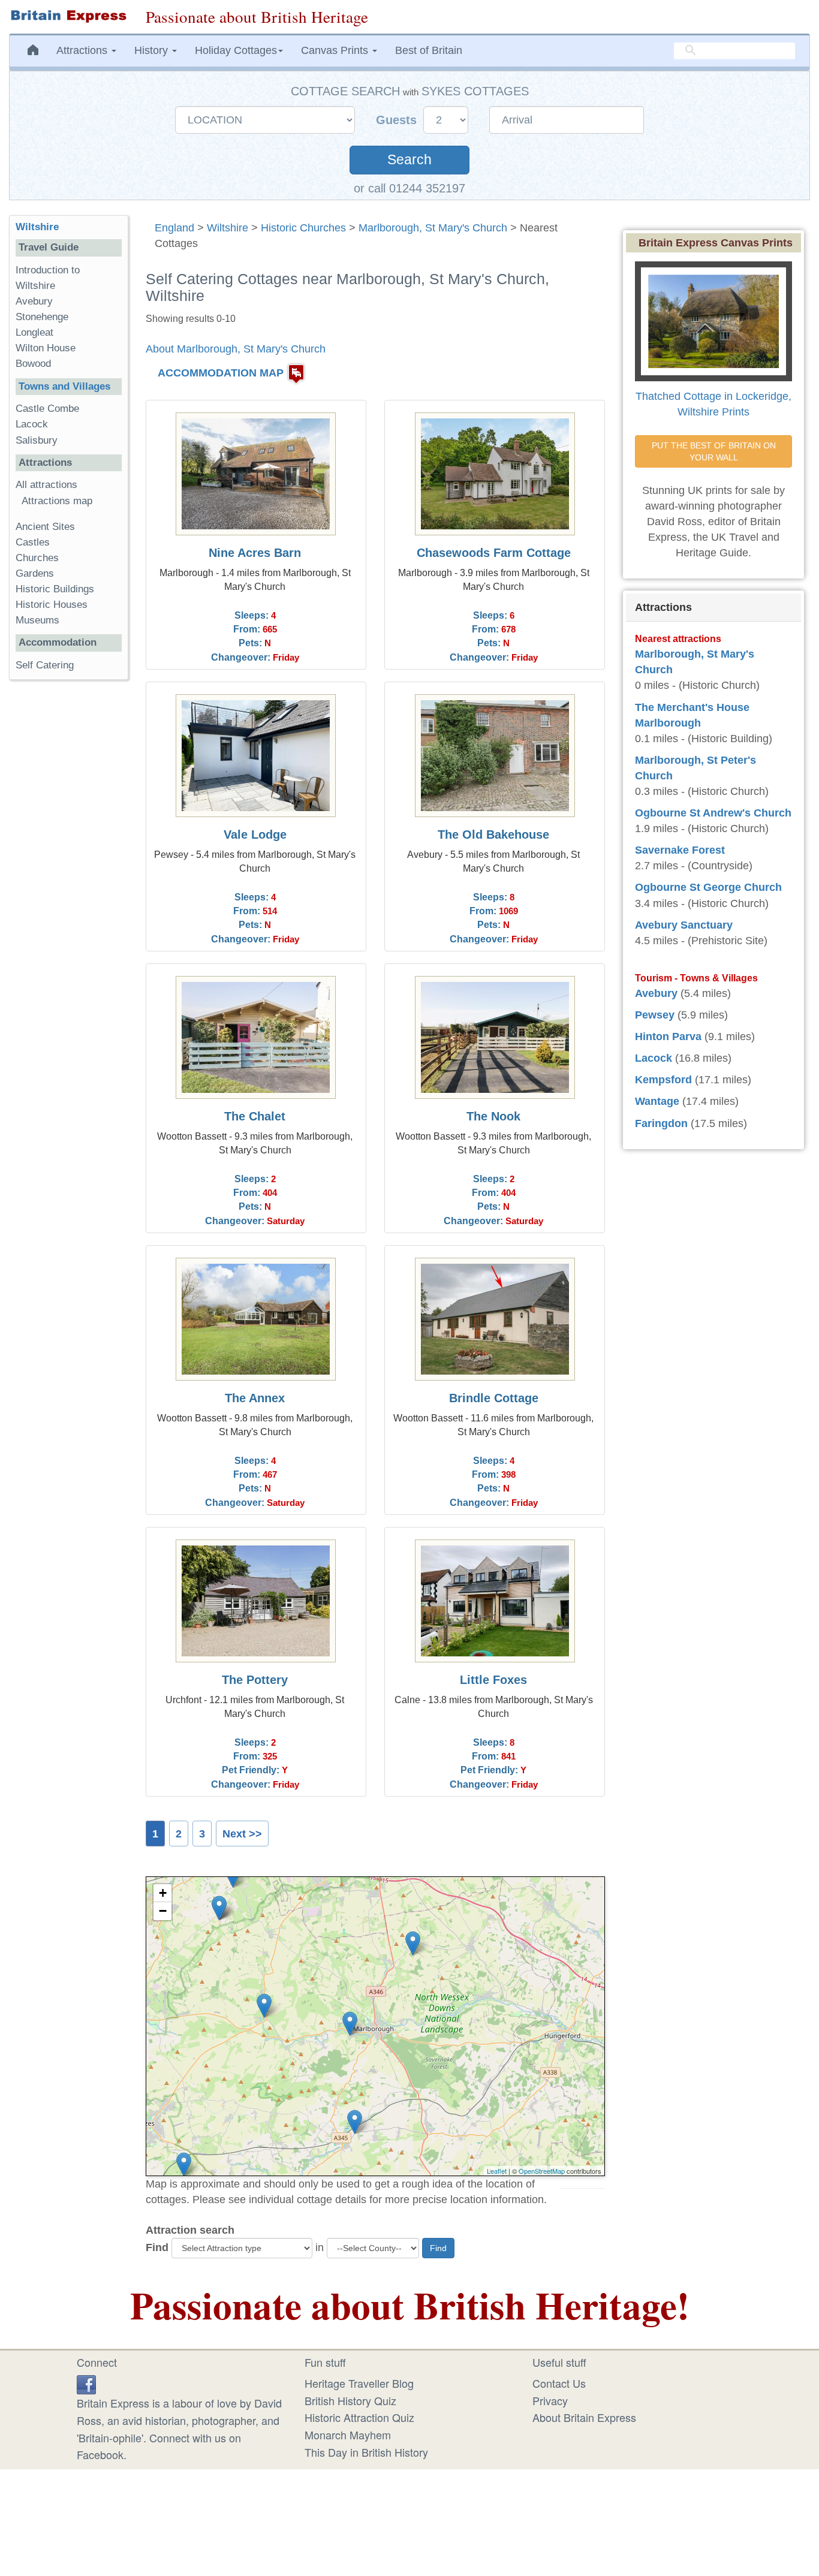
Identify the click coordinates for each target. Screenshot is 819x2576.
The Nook (493, 1116)
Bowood (33, 364)
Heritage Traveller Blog (359, 2383)
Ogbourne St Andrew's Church (713, 813)
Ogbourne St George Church (708, 887)
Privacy (550, 2400)
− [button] (163, 1911)
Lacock (32, 424)
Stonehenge (42, 317)
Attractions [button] (83, 50)
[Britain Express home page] (68, 16)
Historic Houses (52, 605)
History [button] (153, 50)
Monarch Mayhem (348, 2435)
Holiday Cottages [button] (236, 50)
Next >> (242, 1834)
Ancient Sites (45, 527)
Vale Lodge (255, 834)
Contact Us (559, 2383)
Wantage (657, 1101)
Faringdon (661, 1123)
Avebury (34, 301)
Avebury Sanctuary (684, 925)
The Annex (255, 1398)
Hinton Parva (668, 1037)
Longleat (34, 332)
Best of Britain (429, 50)
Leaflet (497, 2171)
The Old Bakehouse (493, 834)
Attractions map (57, 501)
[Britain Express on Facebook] (86, 2383)
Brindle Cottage (494, 1398)
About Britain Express (584, 2417)
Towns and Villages (64, 386)
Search (409, 160)
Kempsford (663, 1080)
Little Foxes (493, 1680)
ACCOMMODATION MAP (221, 373)
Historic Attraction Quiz (359, 2417)
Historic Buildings (55, 589)
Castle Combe (47, 409)
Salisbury (37, 440)
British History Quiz (350, 2400)
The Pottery (255, 1680)
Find (157, 2247)
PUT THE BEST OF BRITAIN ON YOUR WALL (715, 451)
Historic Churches (303, 228)
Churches (37, 558)
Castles (33, 542)
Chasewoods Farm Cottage (494, 553)
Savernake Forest (680, 850)
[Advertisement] (68, 874)
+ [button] (163, 1893)
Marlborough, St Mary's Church (433, 228)
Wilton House (46, 348)
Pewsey (655, 1015)
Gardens (35, 573)
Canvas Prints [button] (336, 50)
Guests (398, 120)
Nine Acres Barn (255, 553)
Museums (37, 620)
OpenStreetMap (542, 2171)
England (174, 228)
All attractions (46, 485)
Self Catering (45, 665)
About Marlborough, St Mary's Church (236, 349)
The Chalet (255, 1116)
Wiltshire (228, 228)
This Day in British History (366, 2452)
